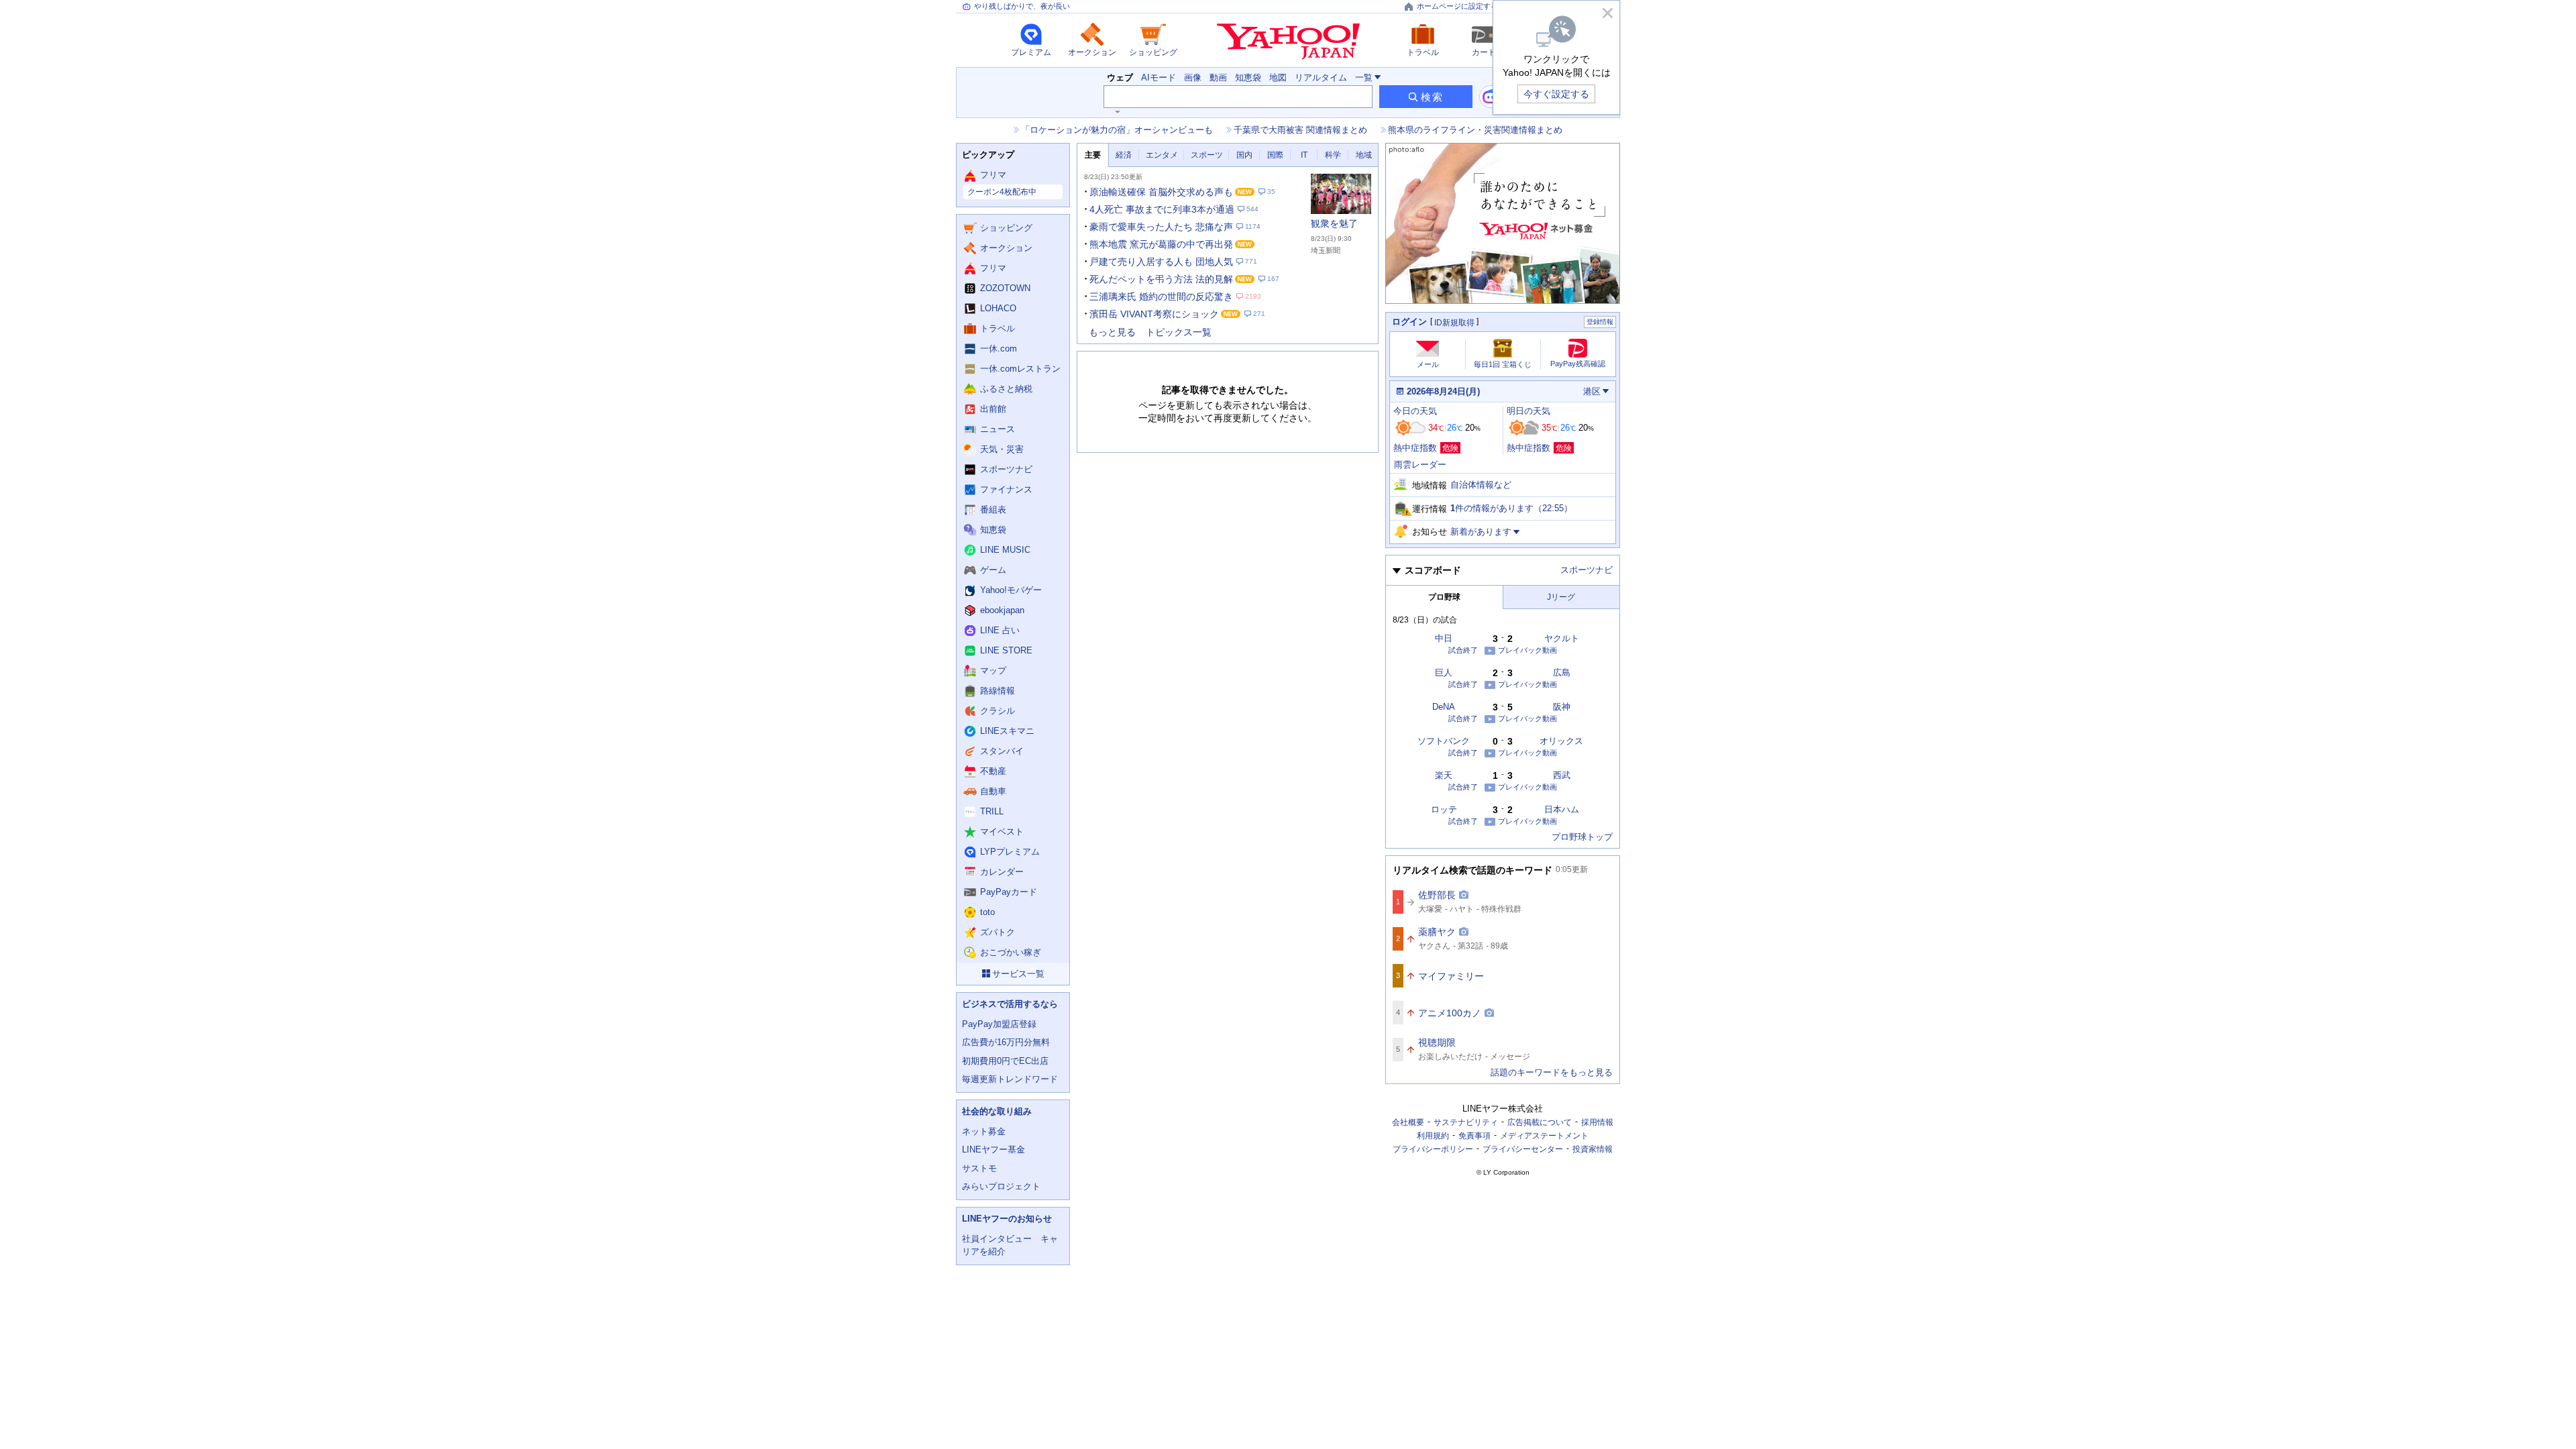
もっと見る (1112, 332)
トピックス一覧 (1179, 332)
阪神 (1562, 707)
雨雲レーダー (1420, 465)
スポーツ (1207, 155)
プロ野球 (1444, 597)
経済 (1124, 155)
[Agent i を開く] (1491, 97)
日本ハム (1562, 809)
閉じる (1607, 13)
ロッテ (1444, 809)
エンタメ (1162, 155)
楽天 (1444, 775)
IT (1304, 155)
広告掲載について (1540, 1122)
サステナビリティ (1466, 1122)
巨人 (1444, 673)
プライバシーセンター (1523, 1149)
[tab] (1093, 155)
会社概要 (1408, 1122)
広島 (1562, 673)
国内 (1244, 155)
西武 (1562, 775)
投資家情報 (1593, 1149)
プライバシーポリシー (1433, 1149)
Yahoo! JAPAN (1288, 42)
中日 (1444, 638)
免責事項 (1474, 1136)
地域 (1364, 155)
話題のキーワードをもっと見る (1552, 1072)
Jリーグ (1561, 597)
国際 (1275, 155)
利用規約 (1433, 1136)
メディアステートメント (1544, 1136)
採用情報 (1597, 1122)
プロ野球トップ (1582, 837)
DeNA (1444, 707)
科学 (1333, 155)
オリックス (1561, 741)
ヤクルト (1562, 638)
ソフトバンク (1444, 741)
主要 (1093, 155)
